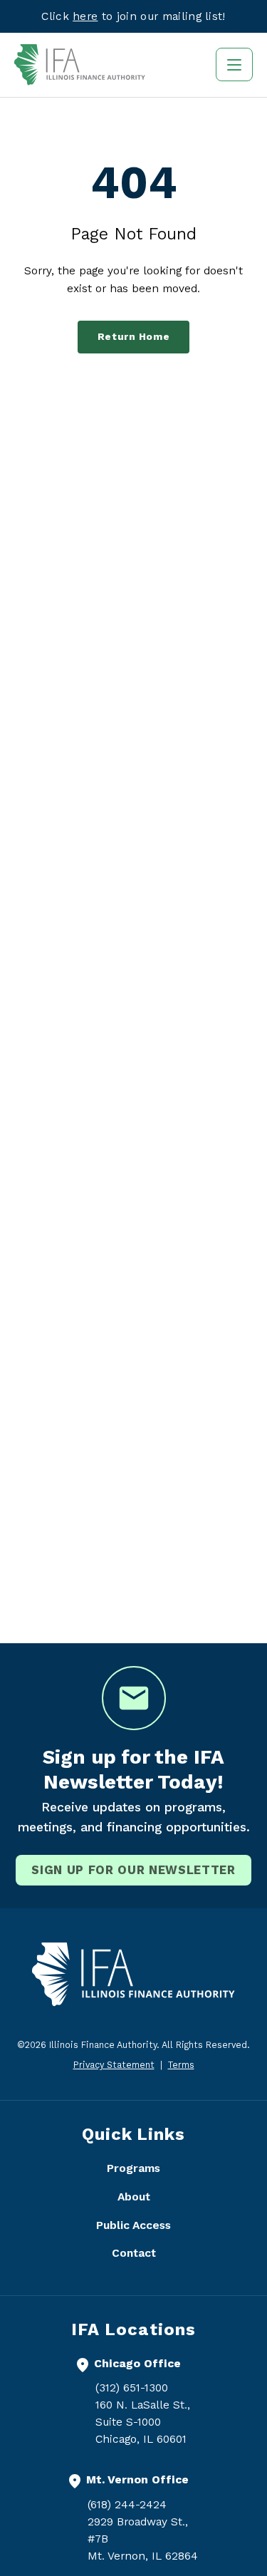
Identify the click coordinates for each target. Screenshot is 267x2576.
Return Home (133, 337)
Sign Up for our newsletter (133, 1870)
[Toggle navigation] (234, 64)
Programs (133, 2168)
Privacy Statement (114, 2065)
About (134, 2197)
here (85, 16)
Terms (181, 2065)
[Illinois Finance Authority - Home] (80, 65)
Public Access (133, 2225)
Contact (134, 2253)
